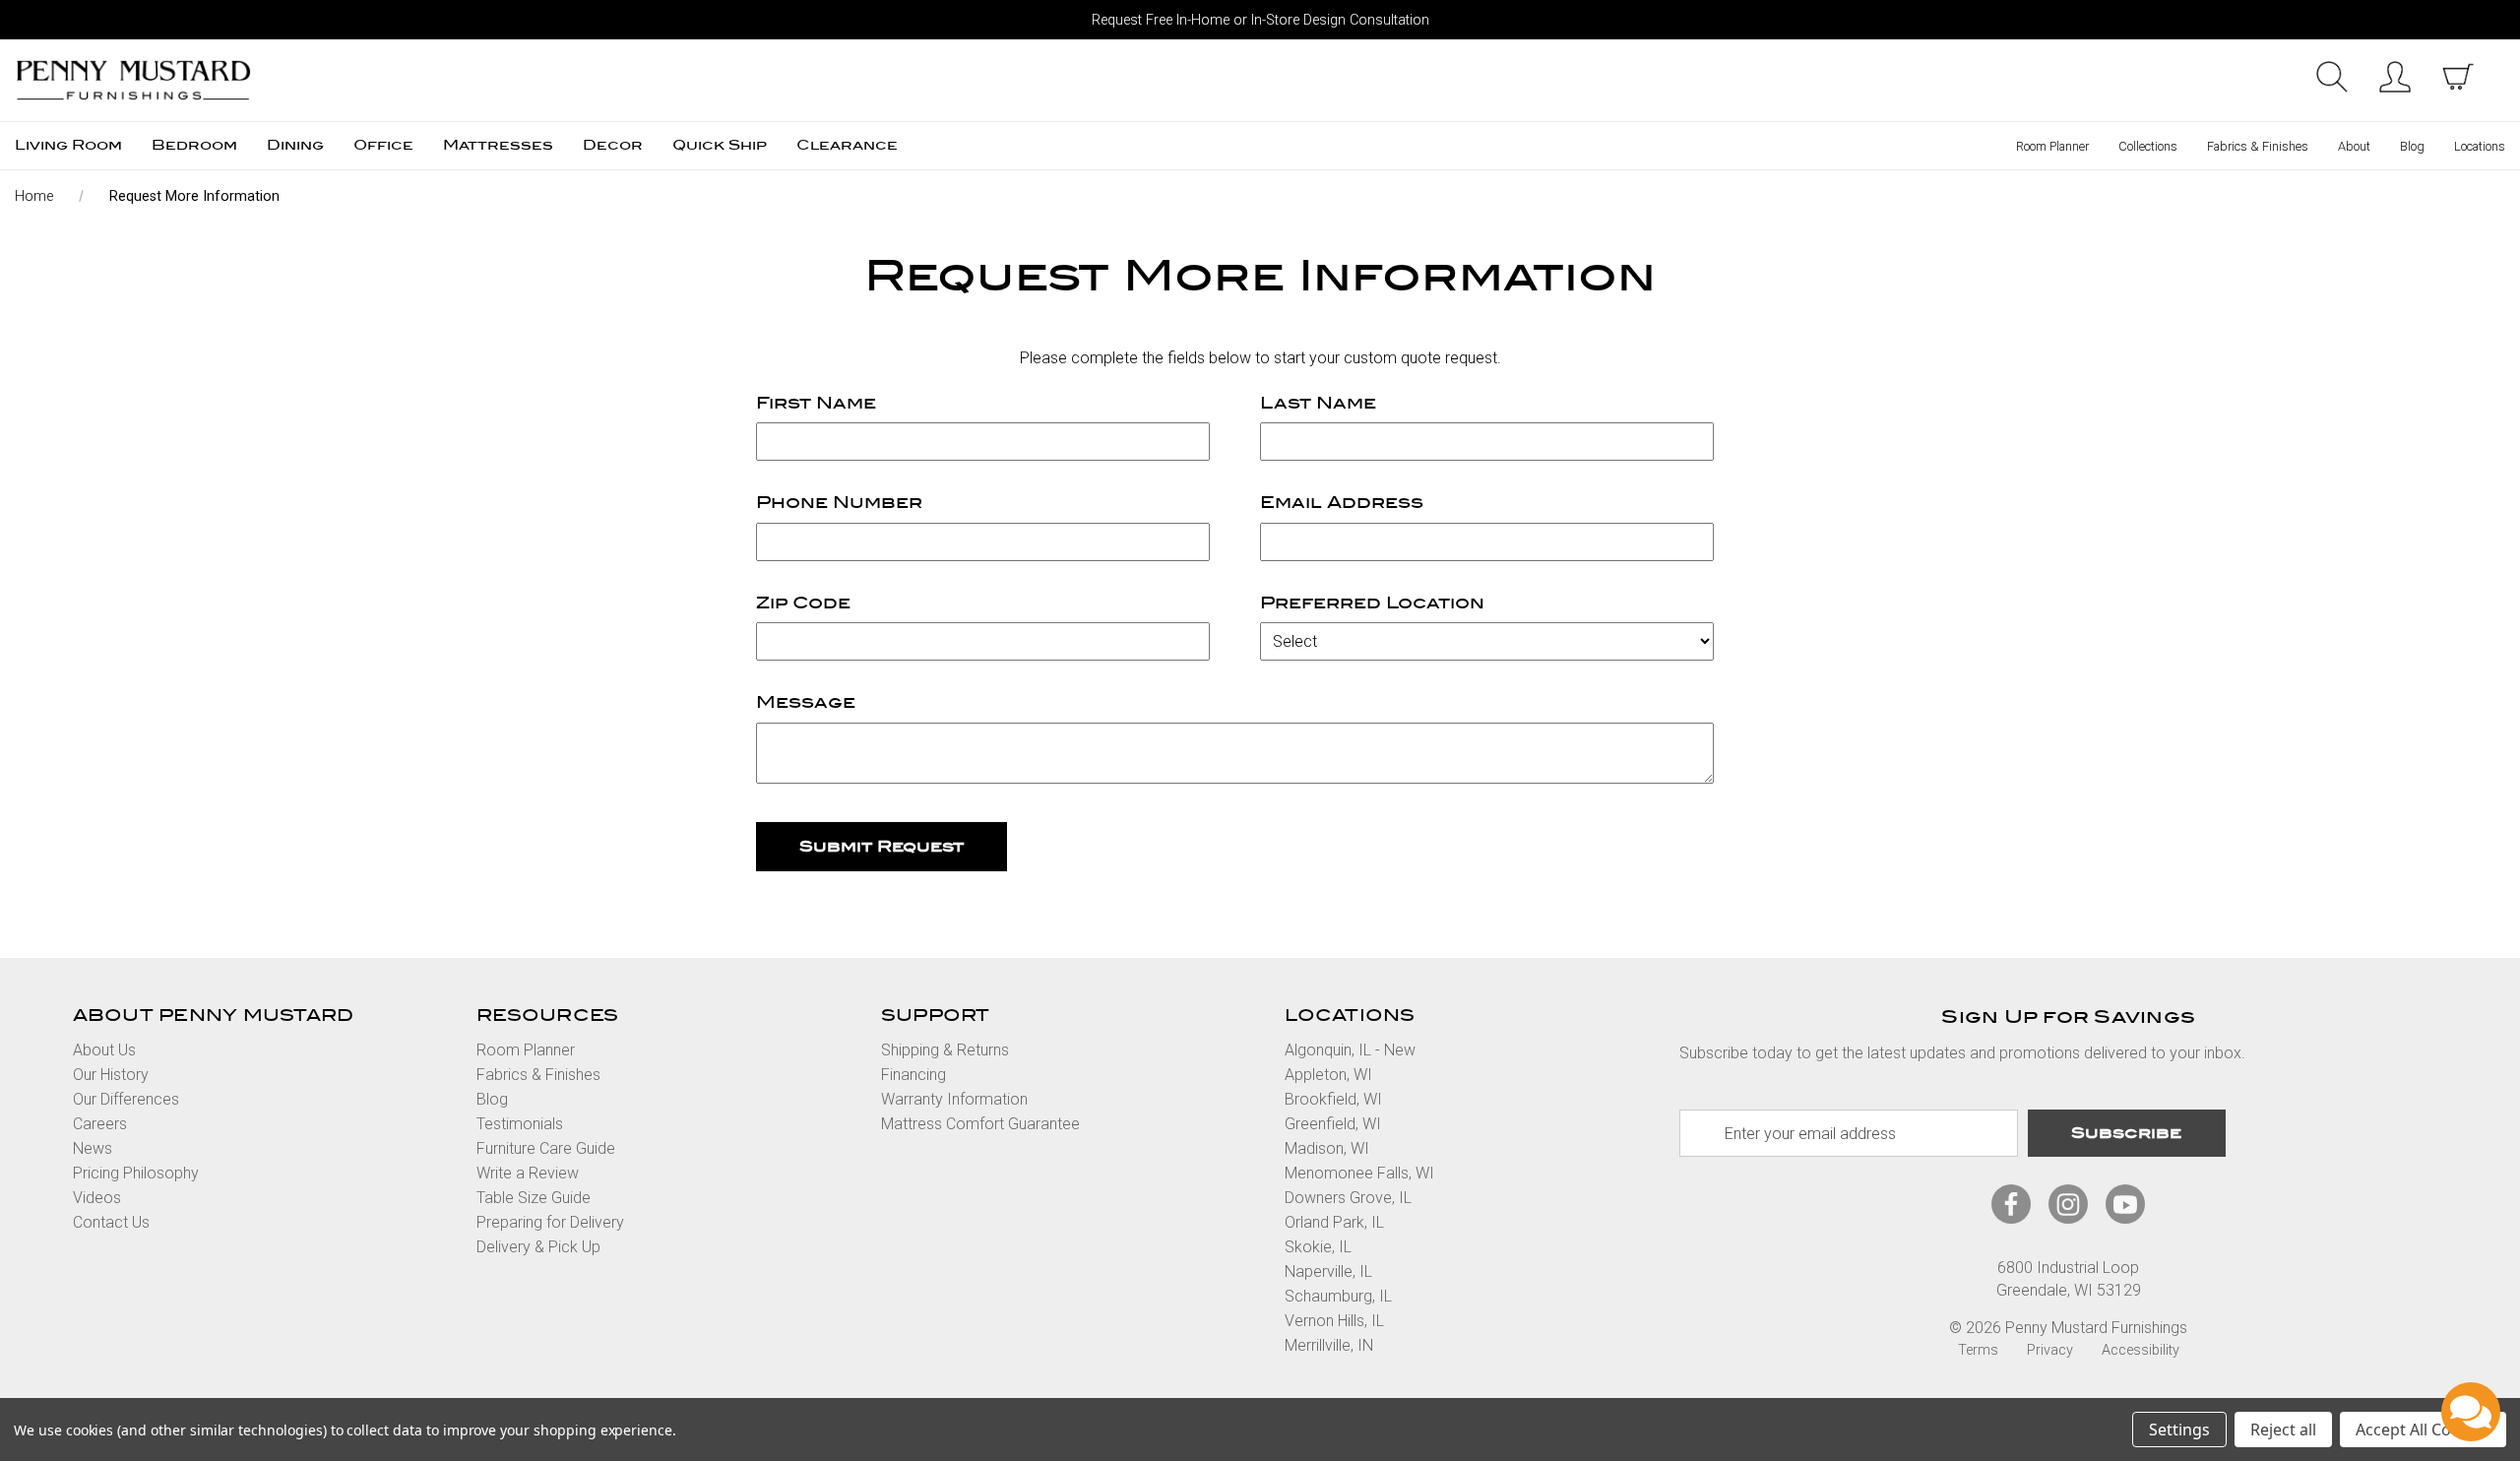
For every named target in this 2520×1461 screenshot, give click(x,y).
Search (2332, 77)
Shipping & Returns (945, 1050)
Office (383, 145)
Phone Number (839, 503)
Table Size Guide (534, 1198)
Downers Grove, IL (1348, 1198)
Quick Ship (720, 145)
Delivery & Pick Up (538, 1247)
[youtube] (2125, 1205)
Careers (100, 1124)
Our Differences (126, 1099)
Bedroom (194, 145)
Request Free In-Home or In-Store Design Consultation (1260, 20)
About (2354, 146)
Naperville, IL (1328, 1271)
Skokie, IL (1318, 1247)
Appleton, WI (1328, 1075)
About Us (104, 1050)
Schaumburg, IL (1338, 1296)
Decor (613, 145)
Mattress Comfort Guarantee (980, 1124)
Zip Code (803, 603)
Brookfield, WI (1333, 1099)
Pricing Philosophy (136, 1173)
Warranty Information (954, 1099)
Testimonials (520, 1124)
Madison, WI (1327, 1148)
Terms (1978, 1350)
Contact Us (111, 1222)
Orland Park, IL (1334, 1222)
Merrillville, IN (1329, 1345)
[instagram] (2068, 1205)
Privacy (2050, 1350)
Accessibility (2141, 1350)
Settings (2179, 1429)
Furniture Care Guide (546, 1148)
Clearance (847, 145)
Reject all (2283, 1429)
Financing (913, 1075)
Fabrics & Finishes (2258, 146)
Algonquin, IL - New (1350, 1050)
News (93, 1148)
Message (806, 702)
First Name (816, 403)
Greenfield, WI (1333, 1124)
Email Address (1342, 503)
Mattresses (498, 145)
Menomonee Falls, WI (1359, 1173)
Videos (97, 1198)
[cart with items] (2458, 77)
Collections (2148, 146)
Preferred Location (1372, 603)
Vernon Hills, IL (1334, 1321)
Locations (2480, 146)
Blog (2412, 146)
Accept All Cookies (2423, 1429)
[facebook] (2011, 1205)
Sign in (2395, 77)
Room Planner (2052, 146)
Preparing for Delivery (550, 1222)
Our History (111, 1075)
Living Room (68, 145)
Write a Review (528, 1173)
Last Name (1318, 403)
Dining (295, 145)
